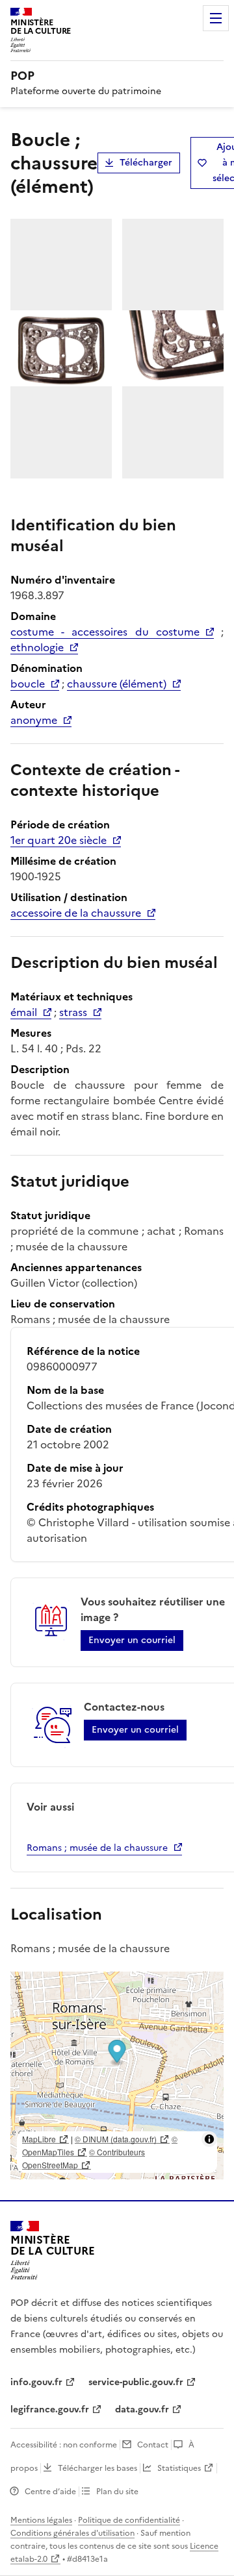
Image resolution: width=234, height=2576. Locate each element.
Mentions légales (41, 2520)
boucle (28, 684)
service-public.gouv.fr (136, 2382)
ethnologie (37, 647)
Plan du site (117, 2492)
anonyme (34, 720)
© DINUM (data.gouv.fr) (116, 2139)
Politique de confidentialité (129, 2520)
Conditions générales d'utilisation (72, 2533)
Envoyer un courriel (132, 1640)
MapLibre (39, 2139)
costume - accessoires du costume (105, 632)
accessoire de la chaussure (76, 913)
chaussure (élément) (117, 684)
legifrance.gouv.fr (50, 2409)
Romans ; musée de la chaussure (97, 1848)
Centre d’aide (50, 2492)
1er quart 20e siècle (58, 840)
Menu (216, 18)
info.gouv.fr (36, 2382)
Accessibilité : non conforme (64, 2445)
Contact (153, 2445)
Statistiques (179, 2468)
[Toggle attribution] (209, 2139)
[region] (117, 2075)
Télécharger (146, 163)
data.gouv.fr (142, 2409)
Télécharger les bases (97, 2468)
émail (24, 1012)
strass (73, 1012)
